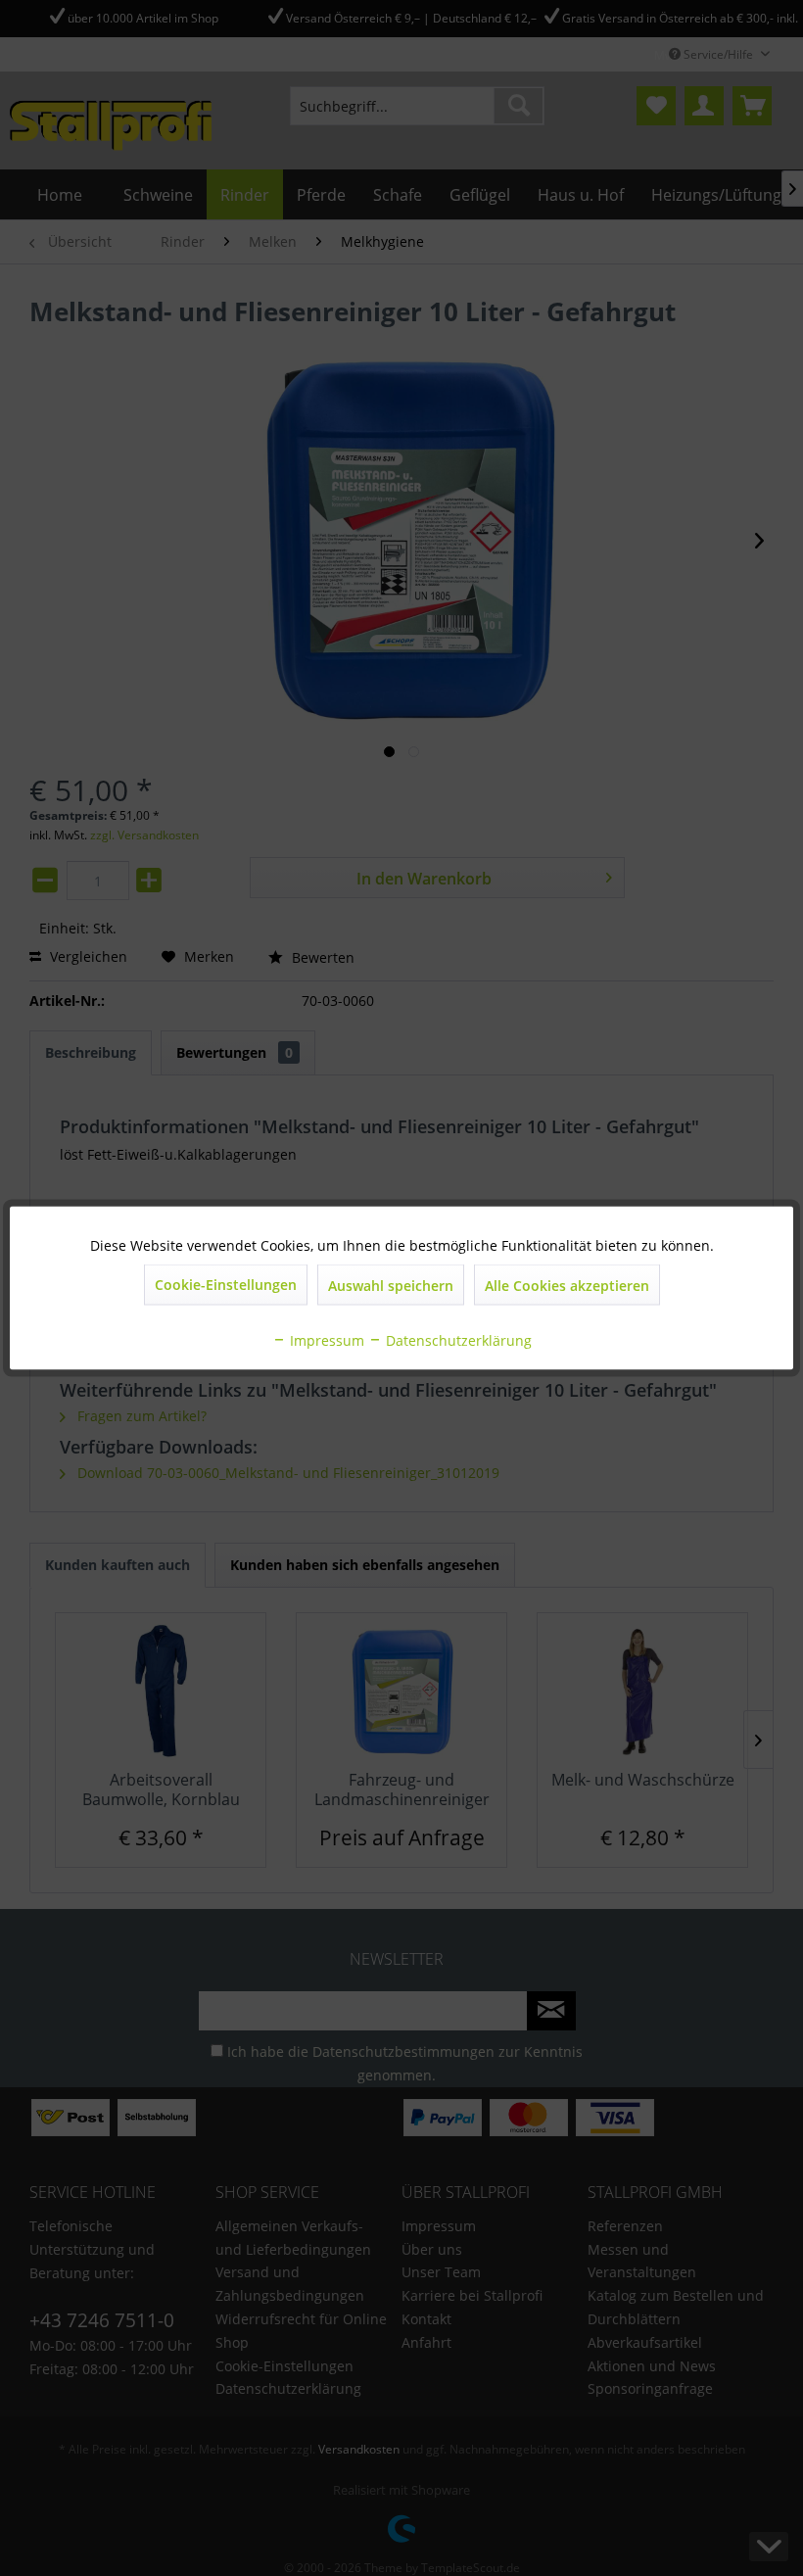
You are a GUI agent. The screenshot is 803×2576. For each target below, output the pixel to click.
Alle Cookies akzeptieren (567, 1286)
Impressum (325, 1340)
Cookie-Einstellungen (226, 1285)
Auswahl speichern (391, 1286)
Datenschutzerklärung (457, 1340)
